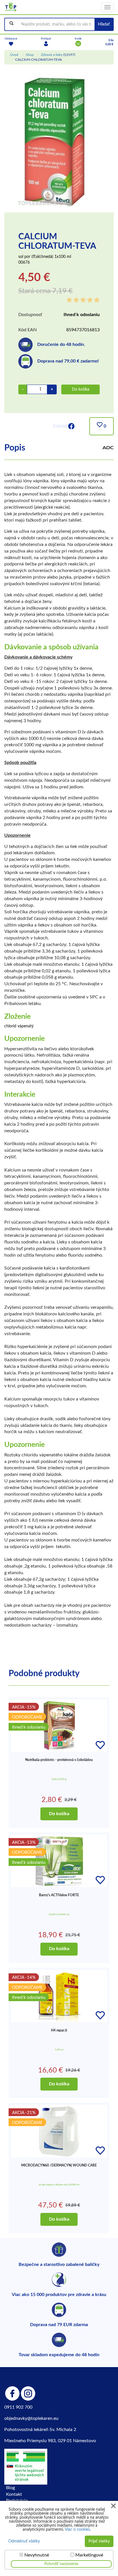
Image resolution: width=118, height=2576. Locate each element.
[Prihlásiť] (46, 44)
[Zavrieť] (113, 2506)
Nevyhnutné (37, 2555)
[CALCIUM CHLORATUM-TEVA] (54, 141)
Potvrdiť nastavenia (61, 2564)
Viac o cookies (77, 2530)
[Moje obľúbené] (11, 44)
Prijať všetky (99, 2541)
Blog (10, 2488)
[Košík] (78, 44)
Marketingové (89, 2555)
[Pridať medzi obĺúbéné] (100, 1745)
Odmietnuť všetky (24, 2541)
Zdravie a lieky (52, 55)
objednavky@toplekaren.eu (31, 2418)
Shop (30, 55)
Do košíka (81, 389)
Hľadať (104, 24)
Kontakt (14, 2494)
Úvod (14, 55)
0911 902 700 (18, 2407)
